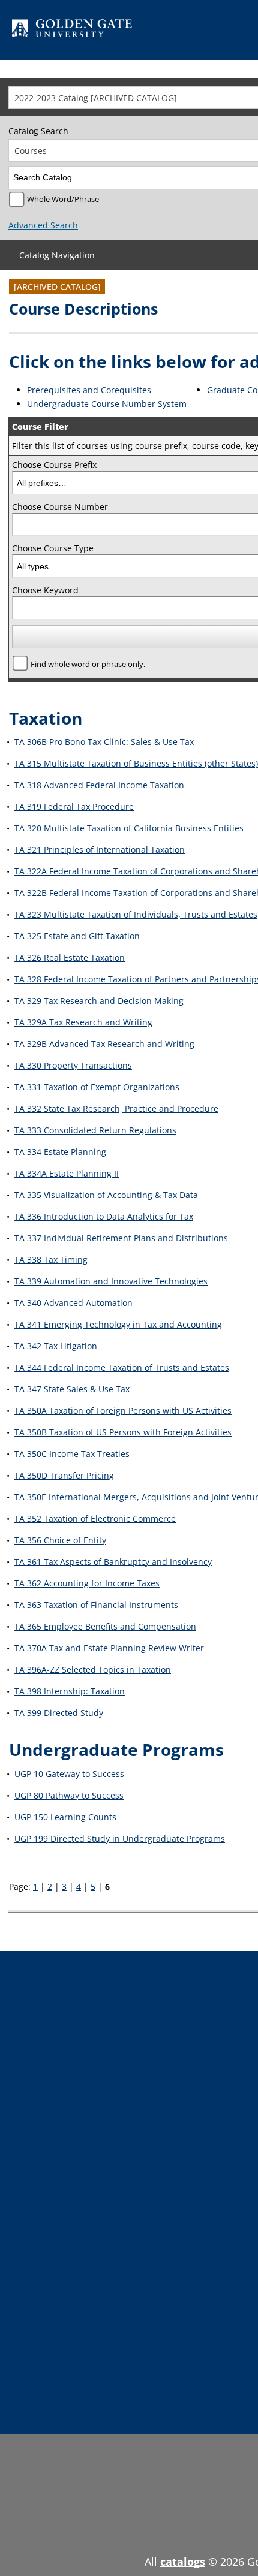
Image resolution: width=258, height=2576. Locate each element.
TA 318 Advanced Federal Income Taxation (99, 785)
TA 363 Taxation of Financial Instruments (96, 1605)
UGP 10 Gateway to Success (69, 1774)
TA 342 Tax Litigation (56, 1346)
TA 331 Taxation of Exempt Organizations (97, 1087)
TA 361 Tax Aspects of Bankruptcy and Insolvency (113, 1562)
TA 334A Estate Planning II (67, 1173)
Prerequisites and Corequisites (89, 390)
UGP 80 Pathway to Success (69, 1795)
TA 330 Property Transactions (73, 1065)
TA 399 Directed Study (59, 1713)
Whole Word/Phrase (63, 199)
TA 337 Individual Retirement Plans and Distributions (121, 1238)
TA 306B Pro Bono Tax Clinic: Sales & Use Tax (104, 742)
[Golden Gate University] (72, 30)
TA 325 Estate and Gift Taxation (77, 936)
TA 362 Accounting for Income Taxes (87, 1583)
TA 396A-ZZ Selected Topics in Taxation (93, 1669)
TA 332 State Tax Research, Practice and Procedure (116, 1108)
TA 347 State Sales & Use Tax (72, 1389)
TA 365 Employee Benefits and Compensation (105, 1626)
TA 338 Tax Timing (51, 1260)
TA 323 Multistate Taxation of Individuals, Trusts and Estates (136, 914)
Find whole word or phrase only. (88, 664)
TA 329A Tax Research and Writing (83, 1022)
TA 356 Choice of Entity (60, 1540)
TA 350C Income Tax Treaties (72, 1454)
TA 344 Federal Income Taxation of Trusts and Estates (122, 1367)
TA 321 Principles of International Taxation (100, 850)
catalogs (183, 2562)
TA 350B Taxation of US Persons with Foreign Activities (123, 1432)
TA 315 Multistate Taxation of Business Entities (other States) (136, 763)
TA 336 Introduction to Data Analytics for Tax (104, 1216)
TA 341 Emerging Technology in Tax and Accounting (118, 1324)
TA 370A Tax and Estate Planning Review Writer (109, 1648)
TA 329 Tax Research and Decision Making (99, 1001)
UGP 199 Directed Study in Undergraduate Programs (120, 1839)
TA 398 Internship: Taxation (70, 1691)
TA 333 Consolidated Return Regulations (95, 1130)
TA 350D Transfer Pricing (64, 1475)
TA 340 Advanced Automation (73, 1303)
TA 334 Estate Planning (60, 1152)
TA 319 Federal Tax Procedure (74, 806)
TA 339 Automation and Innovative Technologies (111, 1281)
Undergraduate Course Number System (107, 404)
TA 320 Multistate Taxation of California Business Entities (129, 828)
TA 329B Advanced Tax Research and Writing (104, 1044)
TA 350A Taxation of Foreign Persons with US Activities (123, 1411)
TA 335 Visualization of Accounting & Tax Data (106, 1195)
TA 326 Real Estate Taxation (70, 957)
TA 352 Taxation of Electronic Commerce (95, 1518)
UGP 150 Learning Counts (65, 1817)
